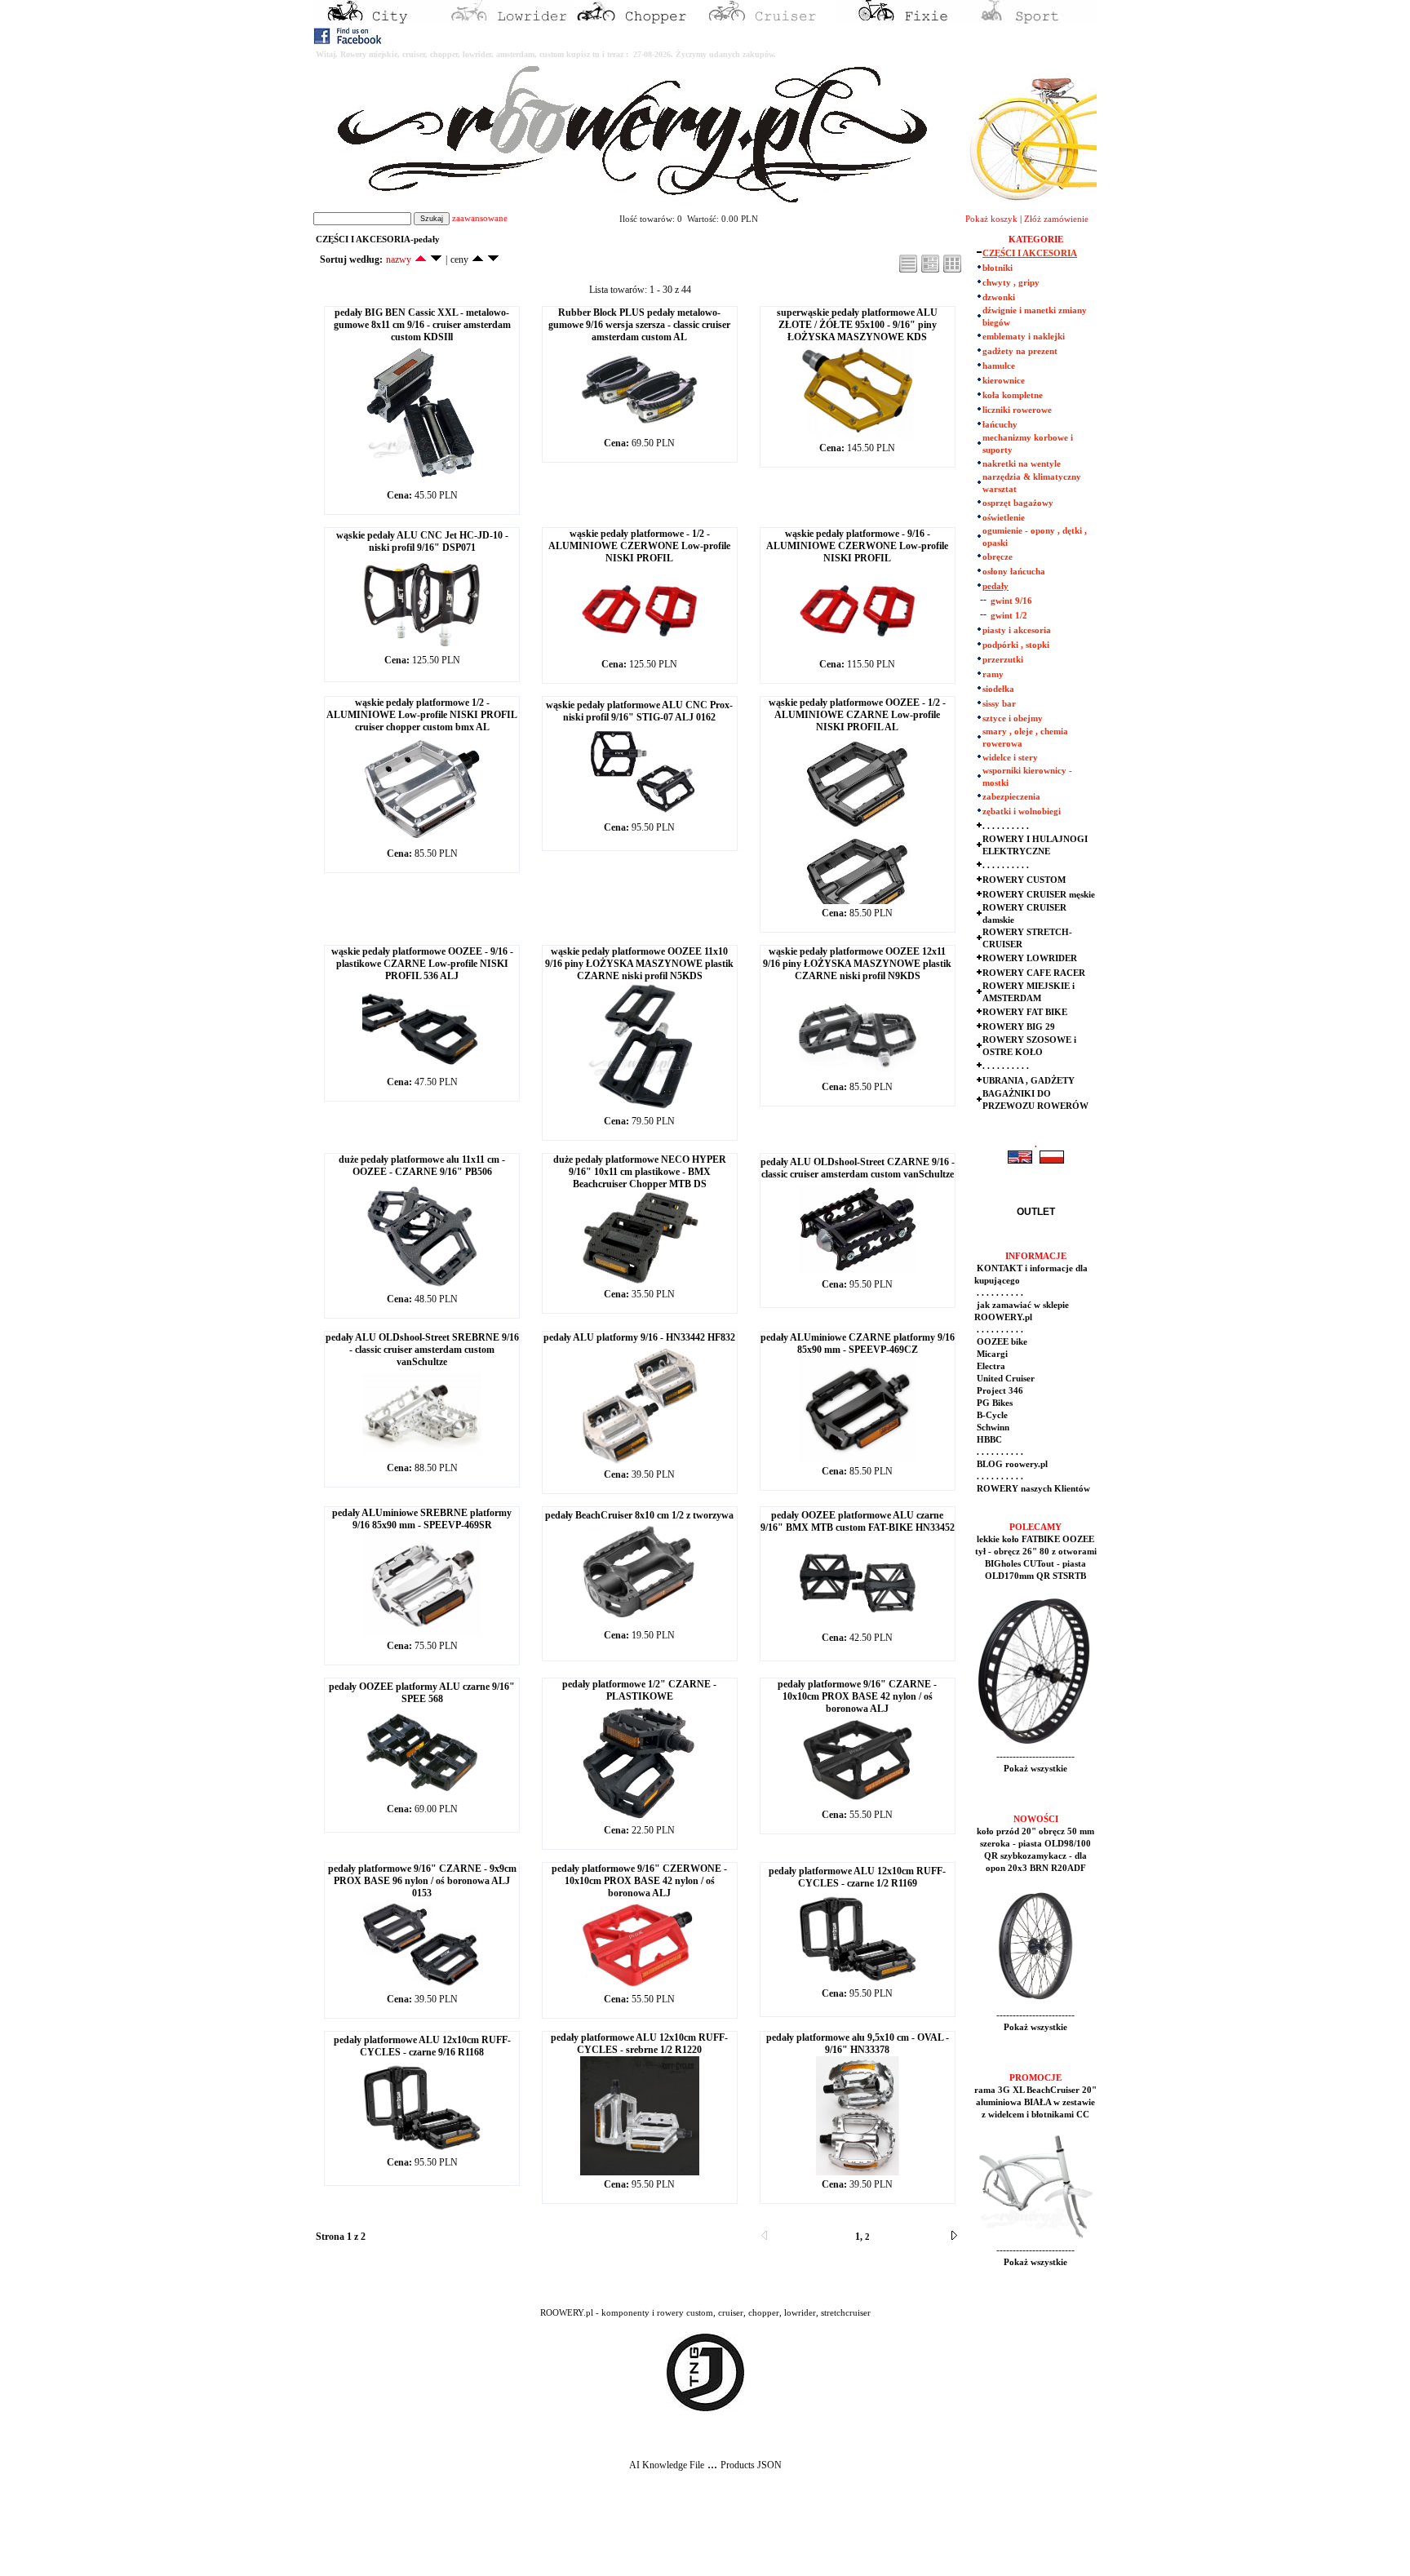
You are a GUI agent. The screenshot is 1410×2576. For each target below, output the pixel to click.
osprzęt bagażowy (1018, 503)
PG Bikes (993, 1403)
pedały (995, 586)
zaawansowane (480, 218)
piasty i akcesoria (1017, 630)
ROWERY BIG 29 (1019, 1027)
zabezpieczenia (1011, 797)
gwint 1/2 (1009, 616)
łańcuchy (1000, 425)
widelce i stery (1010, 758)
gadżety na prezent (1020, 351)
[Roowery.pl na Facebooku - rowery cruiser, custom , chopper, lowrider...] (349, 41)
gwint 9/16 (1011, 601)
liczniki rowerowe (1017, 410)
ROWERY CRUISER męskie (1039, 895)
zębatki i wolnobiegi (1022, 811)
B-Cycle (991, 1415)
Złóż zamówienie (1056, 219)
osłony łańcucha (1014, 572)
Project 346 (999, 1391)
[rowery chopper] (640, 21)
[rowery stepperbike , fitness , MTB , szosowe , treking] (1031, 21)
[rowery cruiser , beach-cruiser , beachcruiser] (770, 21)
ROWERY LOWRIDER (1030, 958)
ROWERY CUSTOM (1024, 880)
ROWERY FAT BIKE (1025, 1012)
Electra (990, 1366)
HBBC (988, 1440)
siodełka (998, 689)
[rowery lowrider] (509, 21)
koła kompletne (1013, 395)
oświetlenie (1004, 518)
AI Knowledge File (667, 2465)
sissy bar (999, 704)
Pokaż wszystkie (1035, 1769)
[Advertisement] (304, 2536)
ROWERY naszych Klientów (1032, 1489)
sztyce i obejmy (1013, 718)
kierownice (1004, 381)
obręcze (998, 557)
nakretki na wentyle (1022, 464)
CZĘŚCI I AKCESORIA (1030, 253)
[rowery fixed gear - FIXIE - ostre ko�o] (901, 21)
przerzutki (1003, 660)
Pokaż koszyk (991, 219)
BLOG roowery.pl (1011, 1464)
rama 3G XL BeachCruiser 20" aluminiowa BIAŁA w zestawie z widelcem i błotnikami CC (1035, 2102)
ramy (993, 674)
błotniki (998, 268)
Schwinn (992, 1428)
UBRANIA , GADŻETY (1029, 1081)
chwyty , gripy (1011, 283)
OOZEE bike (1001, 1342)
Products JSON (751, 2465)
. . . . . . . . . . (1006, 826)
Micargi (991, 1354)
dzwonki (999, 297)
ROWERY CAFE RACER (1034, 973)
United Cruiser (1004, 1379)
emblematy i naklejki (1024, 337)
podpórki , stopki (1016, 645)
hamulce (999, 366)
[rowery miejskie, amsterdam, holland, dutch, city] (379, 21)
